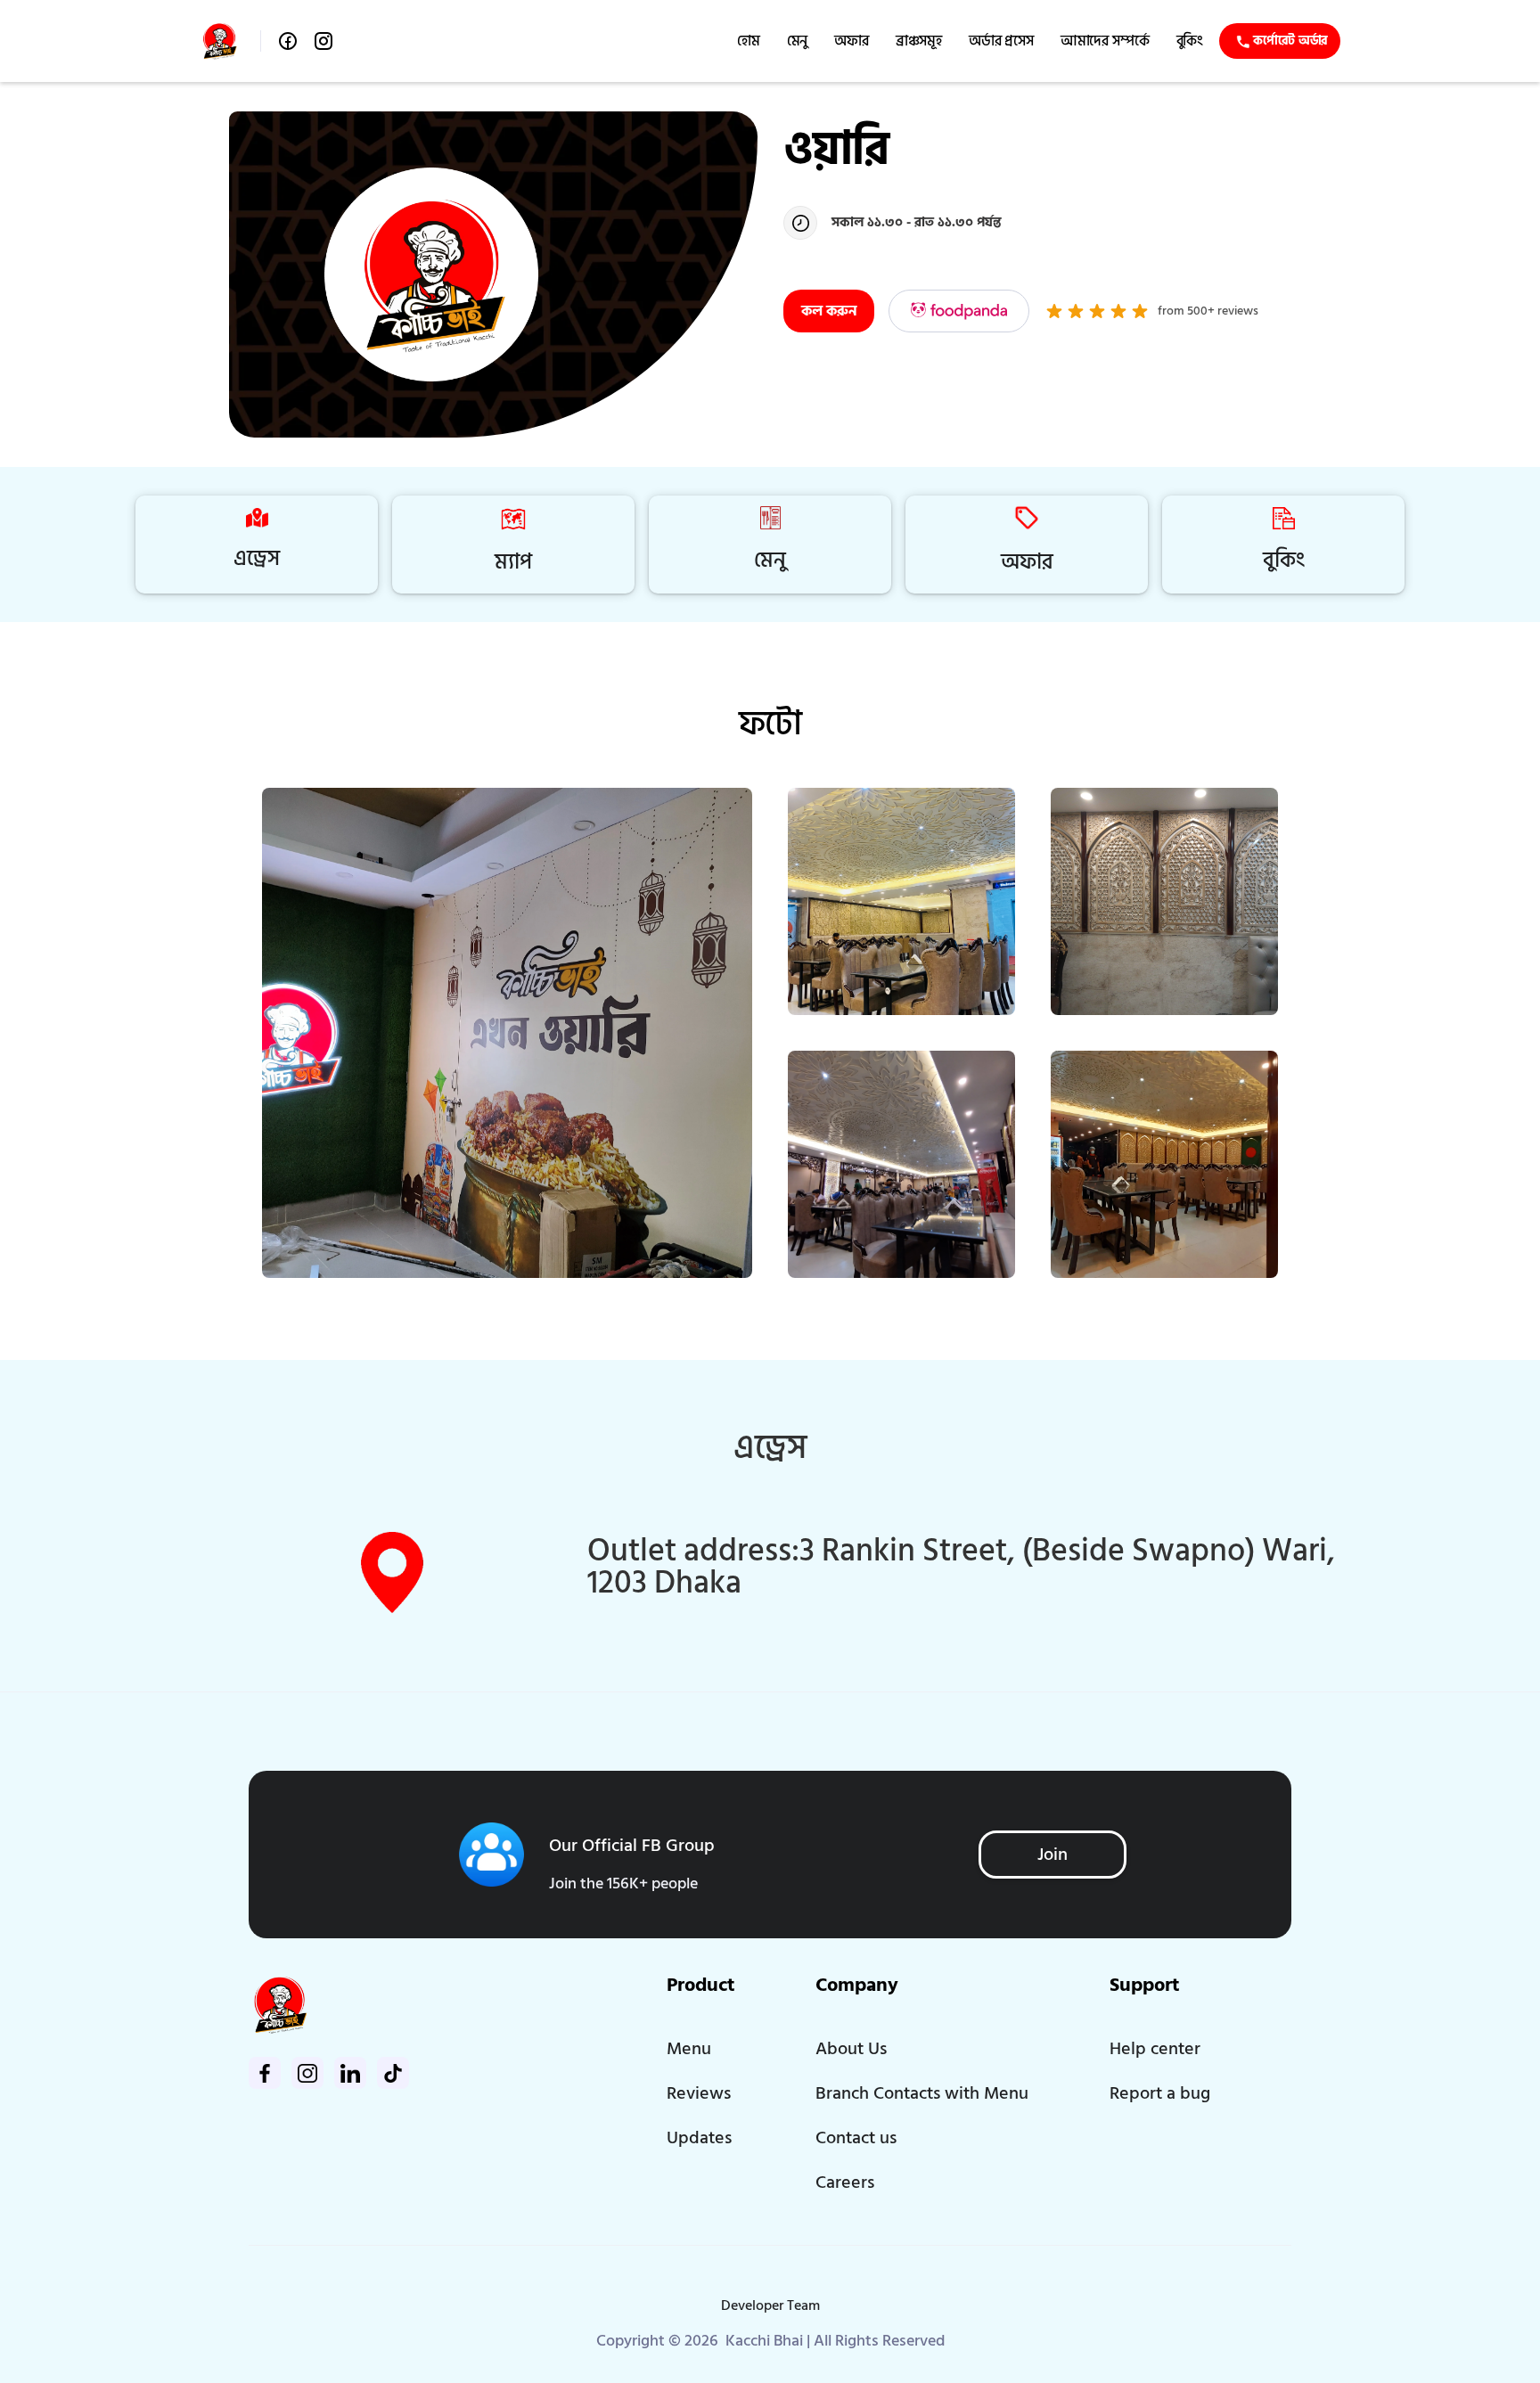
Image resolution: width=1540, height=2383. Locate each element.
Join (1053, 1855)
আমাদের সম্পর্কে (1105, 41)
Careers (845, 2182)
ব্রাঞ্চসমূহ (919, 41)
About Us (851, 2049)
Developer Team (770, 2305)
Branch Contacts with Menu (922, 2093)
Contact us (856, 2138)
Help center (1155, 2049)
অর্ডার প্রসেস (1001, 41)
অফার (852, 41)
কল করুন (829, 311)
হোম (749, 41)
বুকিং (1190, 41)
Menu (689, 2049)
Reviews (699, 2093)
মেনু (798, 41)
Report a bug (1160, 2093)
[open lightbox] (507, 1033)
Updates (699, 2138)
